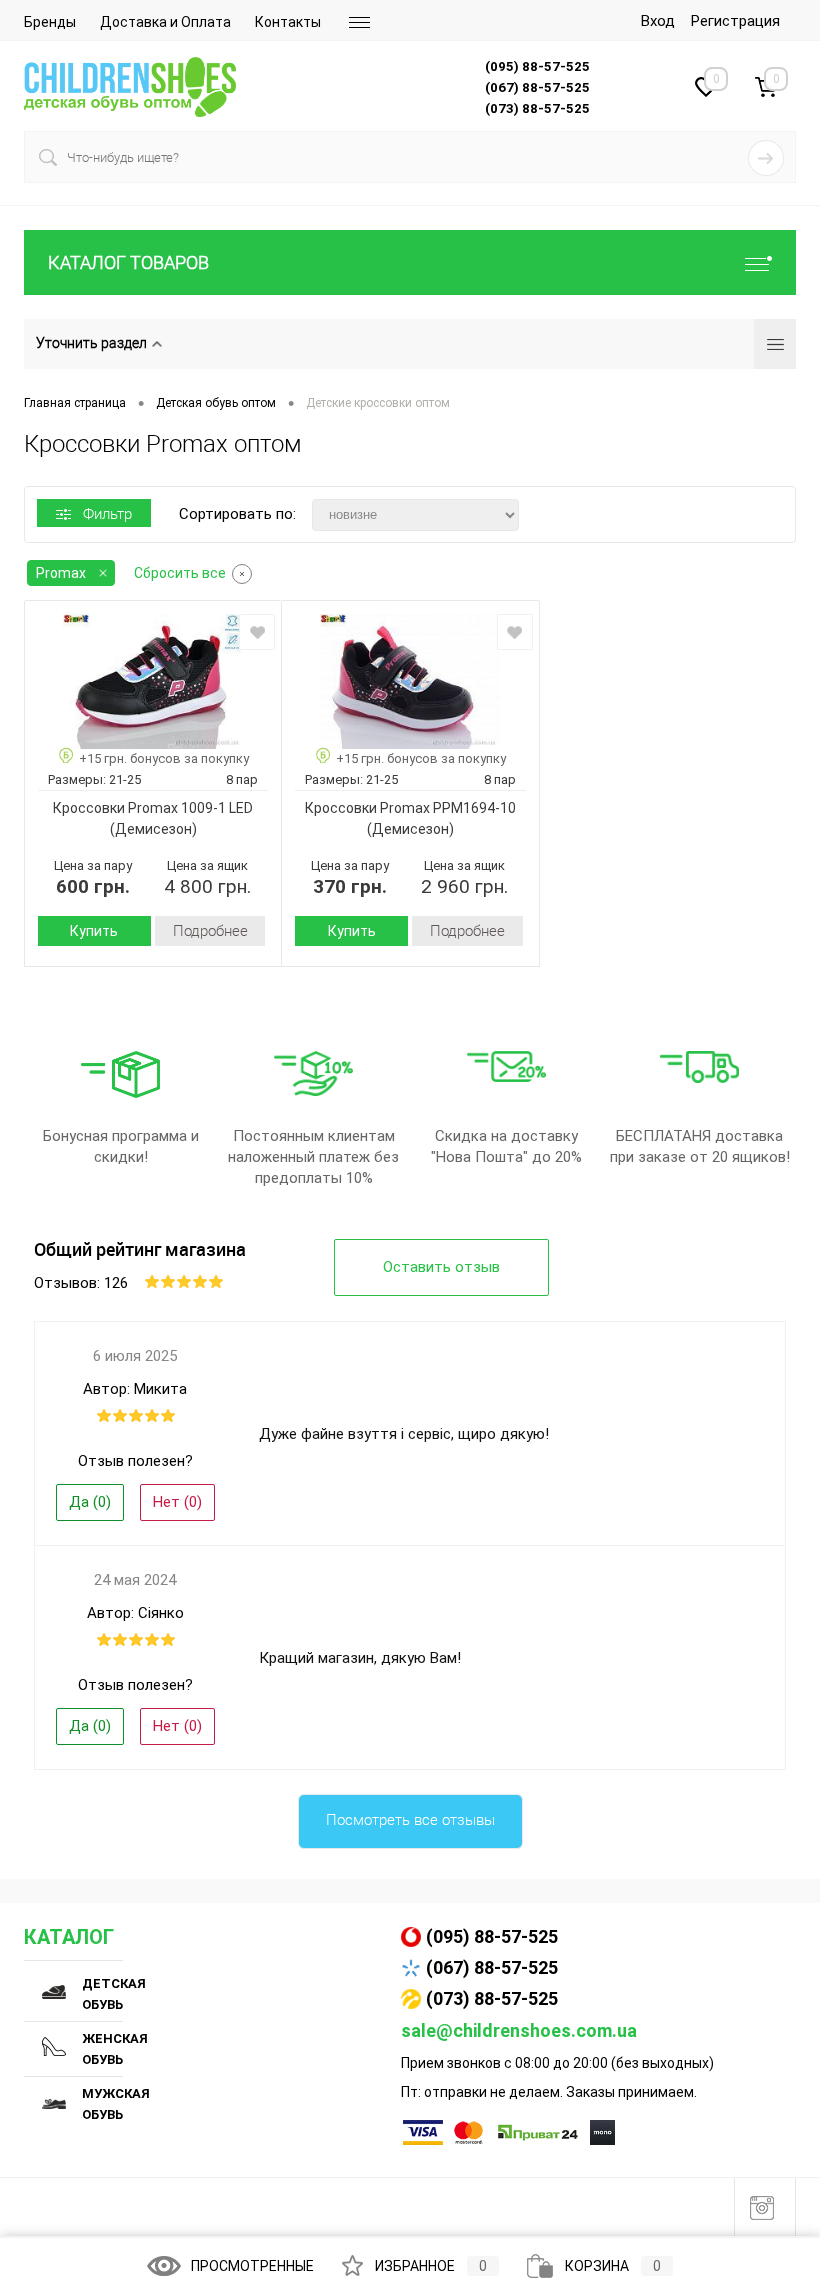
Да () (90, 1502)
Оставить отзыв (441, 1267)
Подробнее (210, 931)
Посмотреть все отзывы (410, 1820)
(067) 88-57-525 (492, 1967)
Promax (61, 573)
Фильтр (107, 514)
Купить (94, 931)
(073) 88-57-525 (492, 1998)
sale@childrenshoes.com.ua (519, 2030)
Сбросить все (180, 573)
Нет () (177, 1502)
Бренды (50, 22)
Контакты (288, 22)
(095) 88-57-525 (492, 1936)
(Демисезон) (153, 829)
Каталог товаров (128, 262)
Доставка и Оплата (165, 22)
